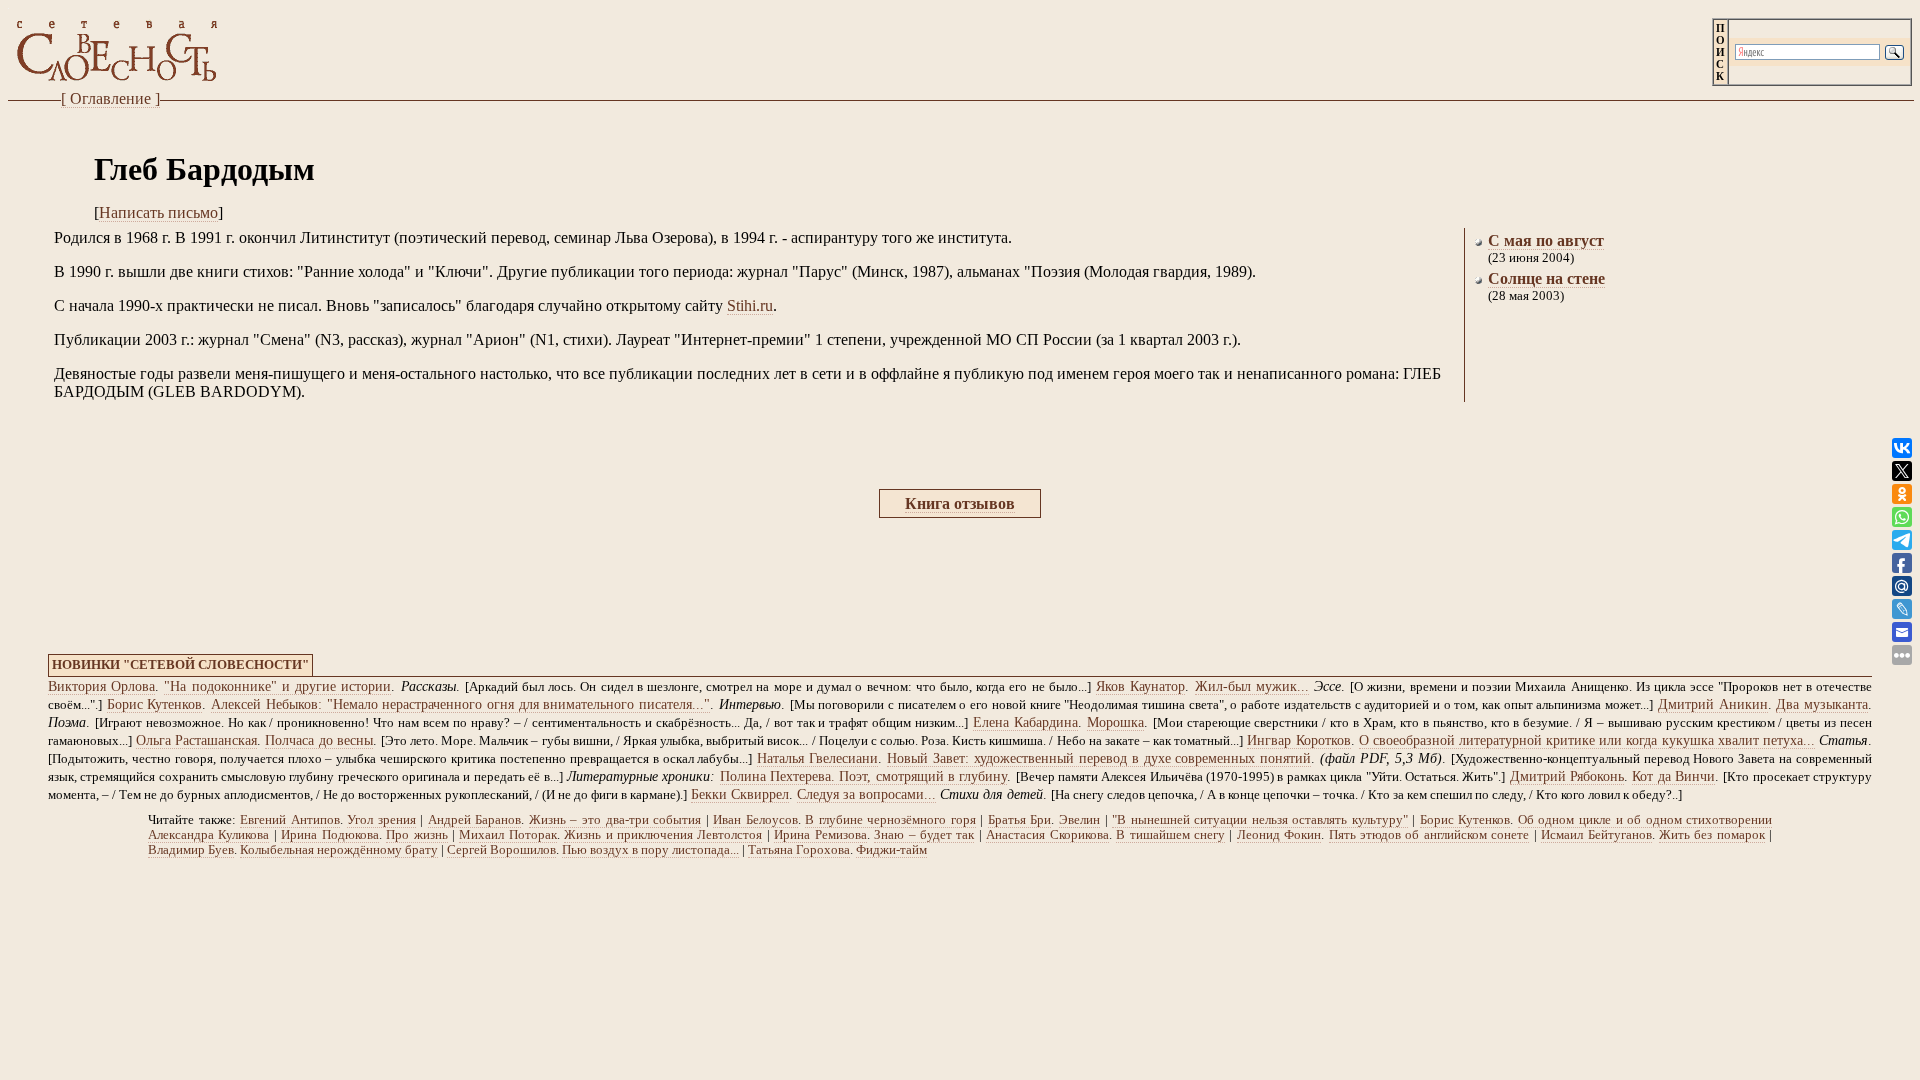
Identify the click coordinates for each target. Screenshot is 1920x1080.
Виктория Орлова (101, 686)
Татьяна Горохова (799, 850)
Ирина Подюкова (329, 835)
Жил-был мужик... (1252, 686)
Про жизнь (416, 835)
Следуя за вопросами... (866, 794)
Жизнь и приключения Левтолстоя (663, 835)
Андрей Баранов (475, 820)
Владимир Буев (191, 850)
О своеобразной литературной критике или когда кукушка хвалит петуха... (1587, 740)
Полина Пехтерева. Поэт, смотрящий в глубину (864, 776)
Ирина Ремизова (820, 835)
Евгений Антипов (290, 820)
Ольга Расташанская (196, 740)
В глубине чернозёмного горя (890, 820)
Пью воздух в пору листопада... (650, 850)
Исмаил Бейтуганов (1596, 835)
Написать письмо (158, 212)
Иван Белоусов (755, 820)
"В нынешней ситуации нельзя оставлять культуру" (1260, 820)
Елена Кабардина (1025, 722)
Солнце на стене (1546, 278)
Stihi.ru (750, 305)
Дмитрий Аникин (1713, 704)
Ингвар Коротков (1298, 740)
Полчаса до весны (318, 740)
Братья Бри (1020, 820)
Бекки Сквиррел (740, 794)
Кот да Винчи (1673, 776)
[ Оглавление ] (110, 98)
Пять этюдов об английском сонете (1429, 835)
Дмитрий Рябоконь (1567, 776)
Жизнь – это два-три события (615, 820)
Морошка (1115, 722)
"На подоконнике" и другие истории (277, 686)
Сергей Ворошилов (501, 850)
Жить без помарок (1712, 835)
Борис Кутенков (155, 704)
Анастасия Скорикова (1047, 835)
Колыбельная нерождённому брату (339, 850)
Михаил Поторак (507, 835)
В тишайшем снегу (1170, 835)
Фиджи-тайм (891, 850)
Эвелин (1079, 820)
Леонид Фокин (1279, 835)
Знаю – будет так (924, 835)
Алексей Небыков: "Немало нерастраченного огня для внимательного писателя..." (460, 704)
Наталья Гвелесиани (817, 758)
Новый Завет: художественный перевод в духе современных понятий (1099, 758)
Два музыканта (1822, 704)
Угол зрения (381, 820)
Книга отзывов (960, 503)
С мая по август (1546, 240)
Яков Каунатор (1140, 686)
